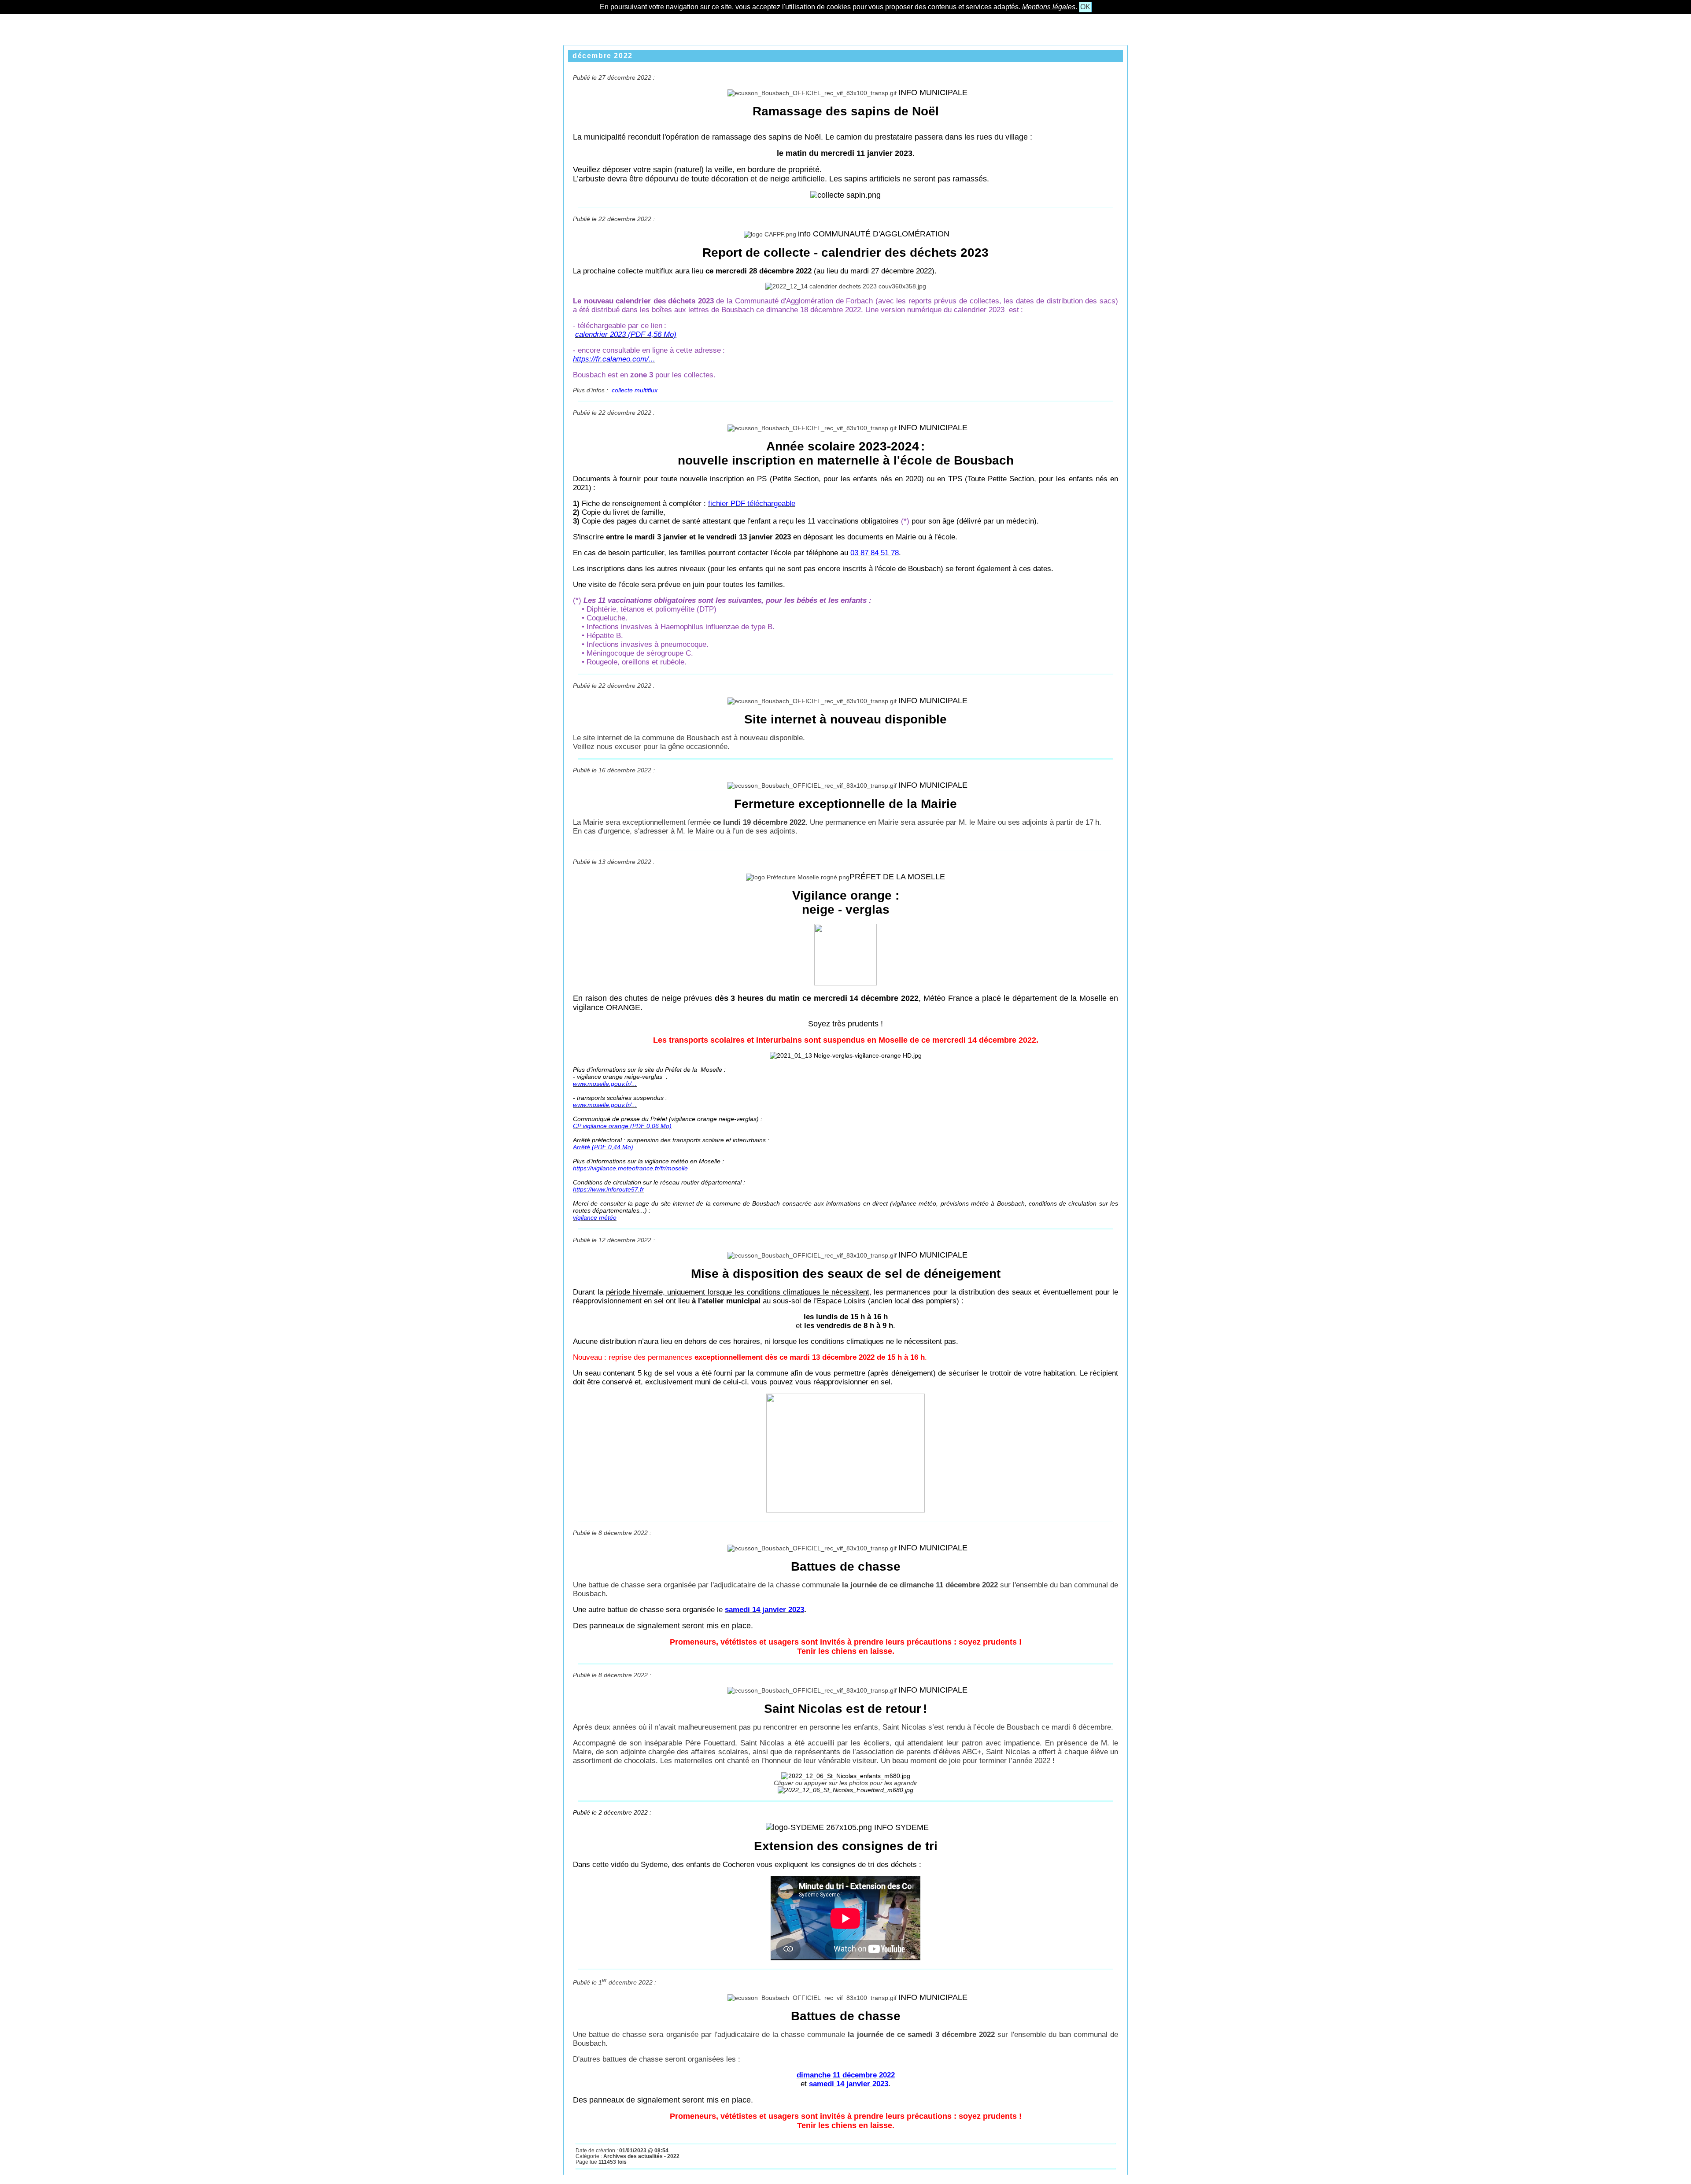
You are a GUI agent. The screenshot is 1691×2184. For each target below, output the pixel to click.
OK (1085, 7)
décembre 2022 (603, 56)
